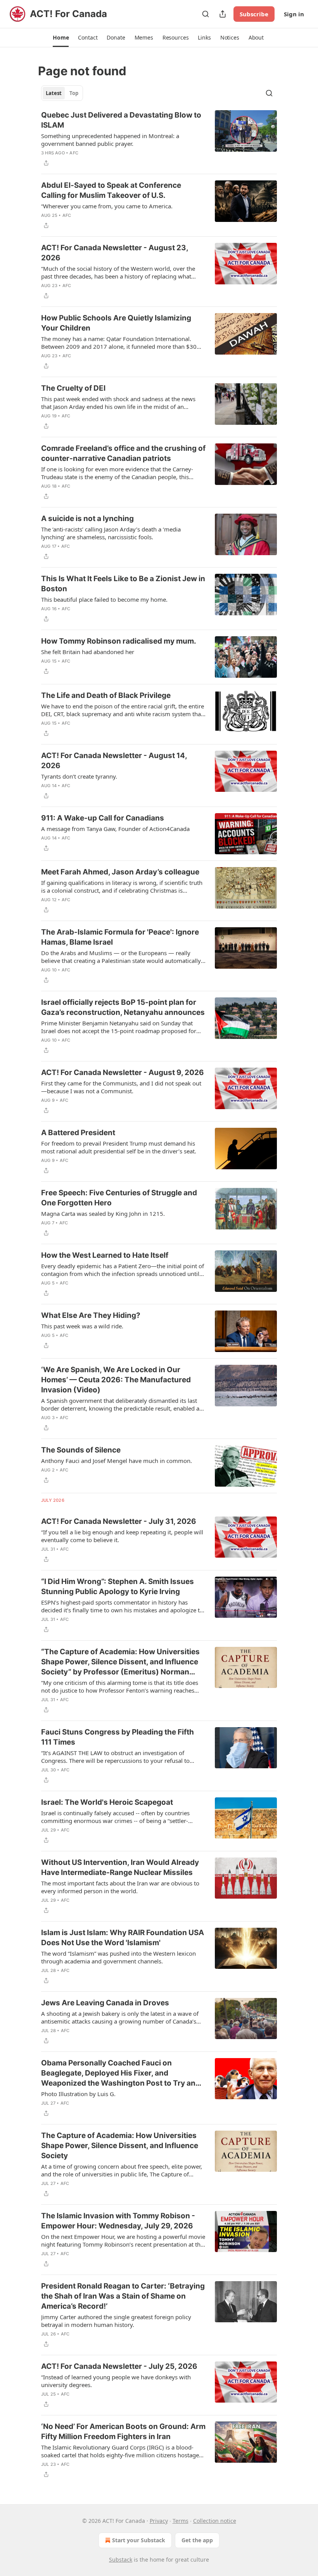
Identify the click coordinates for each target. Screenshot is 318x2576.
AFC (74, 153)
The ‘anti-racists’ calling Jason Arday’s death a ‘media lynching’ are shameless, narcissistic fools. (111, 533)
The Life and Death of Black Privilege (106, 695)
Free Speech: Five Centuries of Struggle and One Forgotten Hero (119, 1198)
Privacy (159, 2521)
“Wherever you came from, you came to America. (107, 206)
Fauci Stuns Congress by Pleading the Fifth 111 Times (118, 1737)
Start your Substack (139, 2540)
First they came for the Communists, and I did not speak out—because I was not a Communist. (121, 1087)
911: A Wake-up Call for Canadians (103, 818)
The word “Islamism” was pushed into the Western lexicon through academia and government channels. (118, 1957)
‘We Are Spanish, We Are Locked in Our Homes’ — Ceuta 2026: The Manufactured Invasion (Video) (116, 1380)
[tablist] (62, 93)
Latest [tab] (54, 93)
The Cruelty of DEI (73, 388)
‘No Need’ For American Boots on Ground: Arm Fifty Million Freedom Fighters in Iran (123, 2431)
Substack (121, 2560)
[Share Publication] (223, 14)
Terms (181, 2521)
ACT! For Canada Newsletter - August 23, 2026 (115, 253)
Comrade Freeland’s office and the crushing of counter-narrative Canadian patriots (123, 453)
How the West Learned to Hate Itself (105, 1255)
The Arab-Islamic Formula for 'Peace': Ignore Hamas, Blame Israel (120, 937)
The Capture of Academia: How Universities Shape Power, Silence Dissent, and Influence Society (120, 2146)
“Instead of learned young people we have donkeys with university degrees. (116, 2381)
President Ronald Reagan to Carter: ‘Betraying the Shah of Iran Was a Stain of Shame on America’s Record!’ (123, 2296)
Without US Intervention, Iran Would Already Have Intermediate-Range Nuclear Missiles (120, 1867)
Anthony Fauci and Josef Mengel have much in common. (117, 1461)
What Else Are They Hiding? (91, 1315)
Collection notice (215, 2521)
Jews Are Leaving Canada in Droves (105, 2003)
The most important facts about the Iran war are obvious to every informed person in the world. (120, 1887)
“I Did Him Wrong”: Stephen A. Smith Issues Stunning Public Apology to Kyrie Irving (118, 1587)
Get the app (197, 2540)
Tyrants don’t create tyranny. (79, 776)
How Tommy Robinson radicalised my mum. (119, 641)
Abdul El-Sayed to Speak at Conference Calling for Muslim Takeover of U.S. (111, 190)
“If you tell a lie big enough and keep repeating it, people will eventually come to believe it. (122, 1536)
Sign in (294, 14)
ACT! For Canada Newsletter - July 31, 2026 (119, 1521)
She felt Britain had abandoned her (88, 652)
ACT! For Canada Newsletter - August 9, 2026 (123, 1072)
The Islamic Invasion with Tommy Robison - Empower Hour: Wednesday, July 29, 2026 (118, 2221)
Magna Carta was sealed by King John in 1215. (103, 1214)
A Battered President (78, 1133)
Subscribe (254, 14)
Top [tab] (74, 93)
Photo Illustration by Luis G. (78, 2094)
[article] (159, 139)
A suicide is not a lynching (87, 518)
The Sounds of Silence (81, 1450)
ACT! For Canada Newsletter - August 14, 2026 (114, 761)
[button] (61, 38)
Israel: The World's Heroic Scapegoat (107, 1802)
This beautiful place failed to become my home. (104, 599)
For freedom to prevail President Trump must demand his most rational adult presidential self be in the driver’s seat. (119, 1147)
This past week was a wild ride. (82, 1326)
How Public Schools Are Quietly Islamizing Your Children (116, 323)
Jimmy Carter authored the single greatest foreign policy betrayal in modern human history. (116, 2321)
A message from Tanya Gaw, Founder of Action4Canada (115, 829)
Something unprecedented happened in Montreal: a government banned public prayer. (110, 140)
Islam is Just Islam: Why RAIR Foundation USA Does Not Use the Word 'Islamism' (123, 1938)
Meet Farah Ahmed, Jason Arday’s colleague (120, 872)
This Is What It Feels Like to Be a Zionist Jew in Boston (123, 584)
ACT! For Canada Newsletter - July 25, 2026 (119, 2366)
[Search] (206, 14)
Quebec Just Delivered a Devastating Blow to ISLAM (121, 120)
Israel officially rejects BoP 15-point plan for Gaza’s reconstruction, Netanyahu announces (123, 1007)
